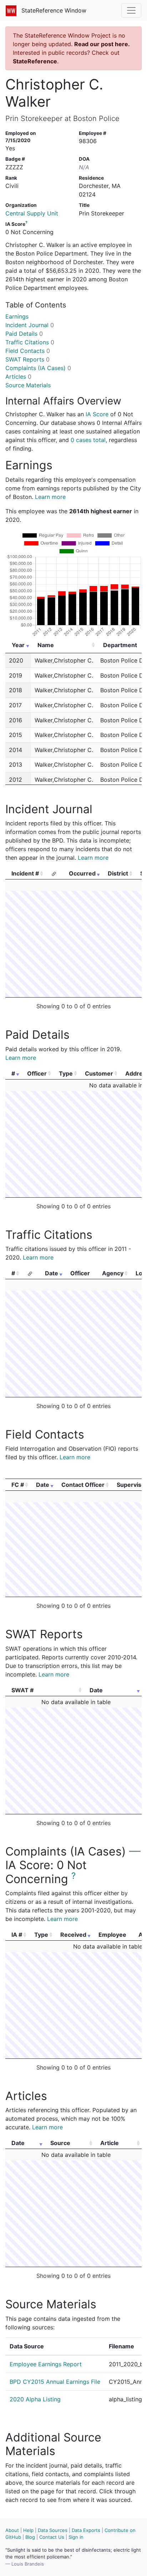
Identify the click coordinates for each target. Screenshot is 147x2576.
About (12, 2530)
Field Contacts (28, 351)
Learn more (50, 497)
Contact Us (52, 2537)
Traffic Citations (30, 342)
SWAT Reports (27, 359)
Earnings (17, 316)
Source (60, 2143)
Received (73, 1935)
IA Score (97, 414)
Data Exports (86, 2530)
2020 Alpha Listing (35, 2399)
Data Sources (53, 2530)
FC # (18, 1485)
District (118, 873)
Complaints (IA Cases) (38, 368)
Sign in (76, 2537)
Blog (30, 2537)
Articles (18, 377)
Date (52, 1273)
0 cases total (88, 440)
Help (28, 2530)
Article (110, 2143)
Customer (99, 1073)
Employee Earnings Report (46, 2364)
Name (46, 645)
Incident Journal (30, 325)
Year (18, 645)
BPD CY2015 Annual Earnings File (55, 2382)
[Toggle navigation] (131, 10)
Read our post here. (102, 44)
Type (66, 1073)
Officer (37, 1073)
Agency (113, 1273)
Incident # (25, 873)
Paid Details (24, 334)
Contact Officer (83, 1485)
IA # (17, 1935)
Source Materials (28, 385)
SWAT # (22, 1690)
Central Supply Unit (32, 213)
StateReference (35, 61)
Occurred (82, 873)
